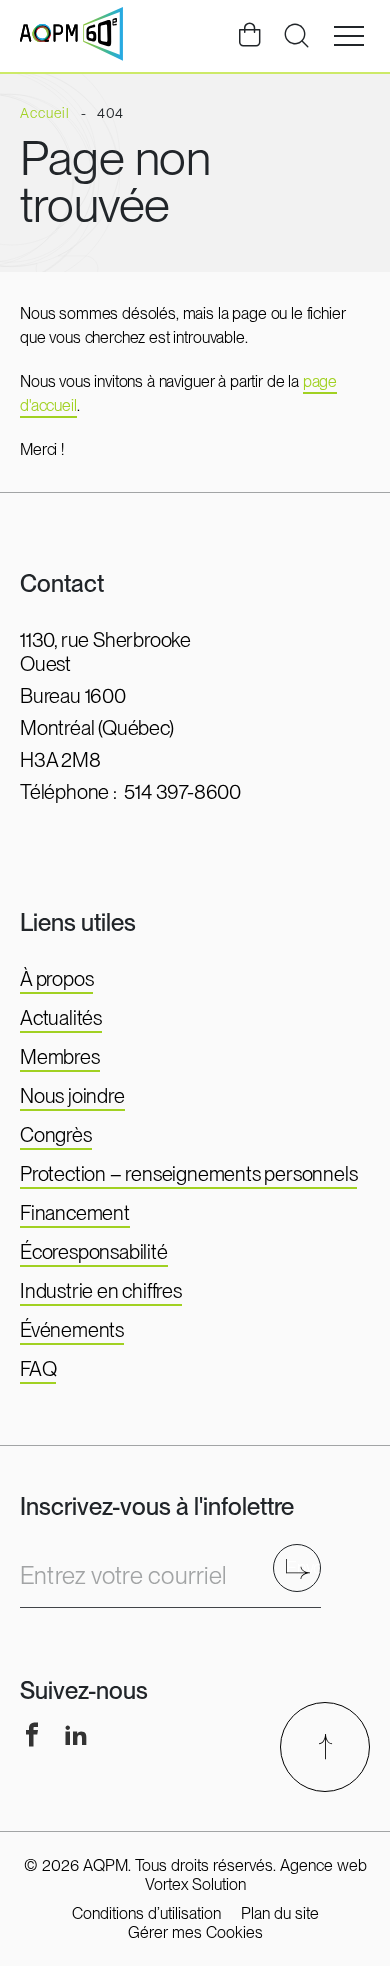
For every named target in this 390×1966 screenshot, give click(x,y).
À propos (56, 979)
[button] (349, 36)
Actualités (61, 1018)
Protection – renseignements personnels (188, 1174)
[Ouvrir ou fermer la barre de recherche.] (296, 36)
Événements (72, 1330)
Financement (75, 1213)
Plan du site (280, 1913)
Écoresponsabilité (94, 1252)
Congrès (56, 1135)
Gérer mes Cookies (195, 1932)
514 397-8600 (182, 792)
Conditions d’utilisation (146, 1913)
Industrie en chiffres (101, 1291)
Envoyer (303, 1567)
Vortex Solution (195, 1884)
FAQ (38, 1369)
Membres (60, 1057)
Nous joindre (72, 1096)
